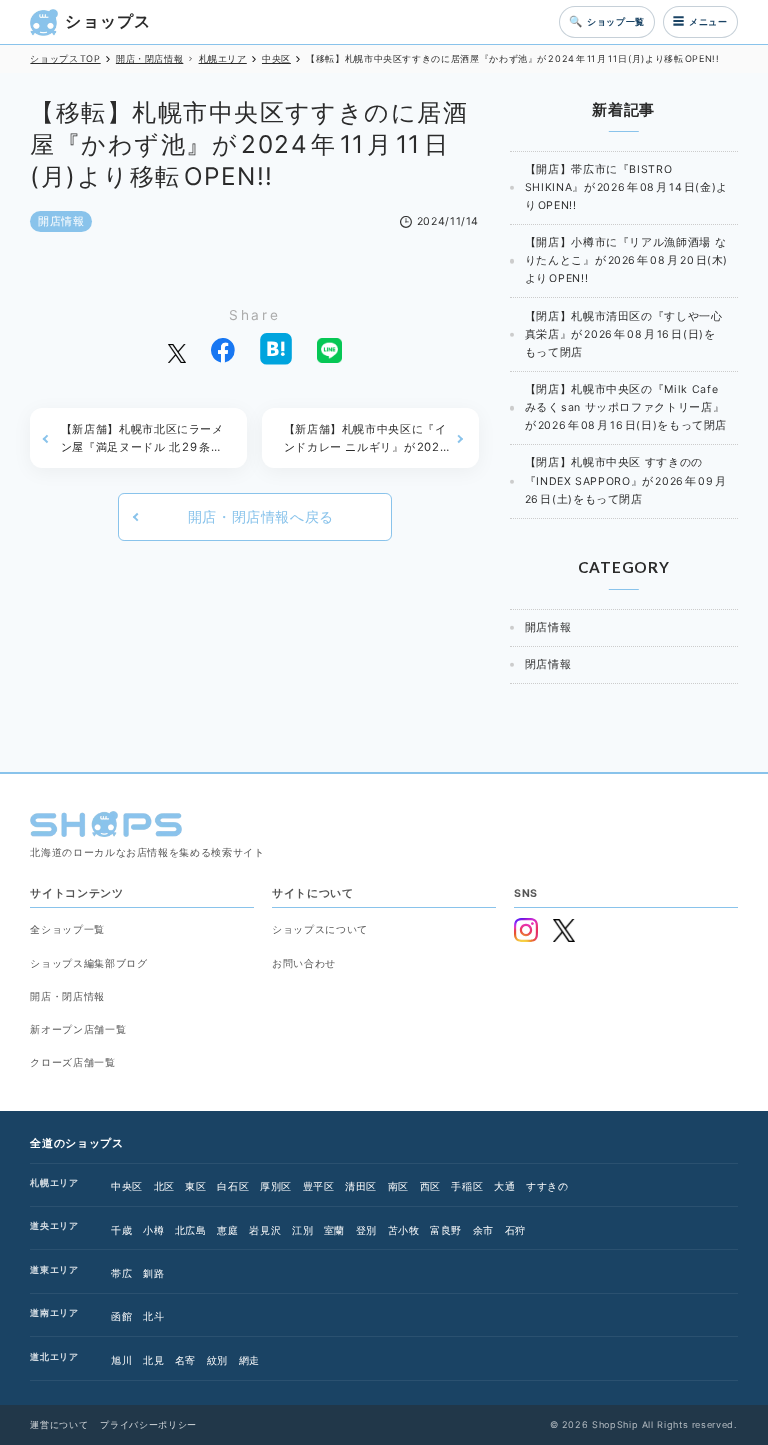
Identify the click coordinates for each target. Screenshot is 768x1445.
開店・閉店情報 (67, 996)
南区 (398, 1186)
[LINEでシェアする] (329, 348)
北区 (164, 1186)
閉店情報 (548, 664)
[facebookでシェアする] (223, 348)
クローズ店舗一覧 (72, 1062)
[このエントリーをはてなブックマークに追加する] (276, 349)
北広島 (191, 1230)
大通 (504, 1186)
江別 (302, 1230)
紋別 (217, 1360)
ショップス (108, 21)
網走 (249, 1360)
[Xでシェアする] (177, 348)
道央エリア (54, 1225)
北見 (153, 1360)
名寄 (185, 1360)
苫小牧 (404, 1230)
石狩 (515, 1230)
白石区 (233, 1186)
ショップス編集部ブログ (88, 963)
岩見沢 (265, 1230)
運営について (59, 1424)
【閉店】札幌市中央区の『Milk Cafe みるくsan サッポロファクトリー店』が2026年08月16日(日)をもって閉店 (626, 407)
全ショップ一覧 (67, 929)
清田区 (361, 1186)
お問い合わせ (304, 963)
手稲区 (467, 1186)
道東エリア (54, 1269)
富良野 (446, 1230)
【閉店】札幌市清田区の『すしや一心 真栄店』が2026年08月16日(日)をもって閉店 (624, 334)
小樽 (153, 1230)
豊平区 (319, 1186)
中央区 (127, 1186)
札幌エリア (54, 1182)
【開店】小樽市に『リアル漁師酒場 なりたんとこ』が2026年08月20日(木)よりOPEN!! (626, 260)
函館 (121, 1316)
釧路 (153, 1273)
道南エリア (54, 1312)
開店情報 (61, 221)
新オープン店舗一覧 (78, 1029)
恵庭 (227, 1230)
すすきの (547, 1186)
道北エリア (54, 1356)
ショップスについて (320, 929)
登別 (366, 1230)
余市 (483, 1230)
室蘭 (334, 1230)
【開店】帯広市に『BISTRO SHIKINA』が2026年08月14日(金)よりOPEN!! (626, 187)
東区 (195, 1186)
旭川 (121, 1360)
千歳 (121, 1230)
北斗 (153, 1316)
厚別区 (276, 1186)
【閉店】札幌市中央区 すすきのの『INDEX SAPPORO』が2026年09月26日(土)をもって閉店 (626, 480)
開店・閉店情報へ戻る (261, 517)
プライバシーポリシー (148, 1424)
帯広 (121, 1273)
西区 (430, 1186)
